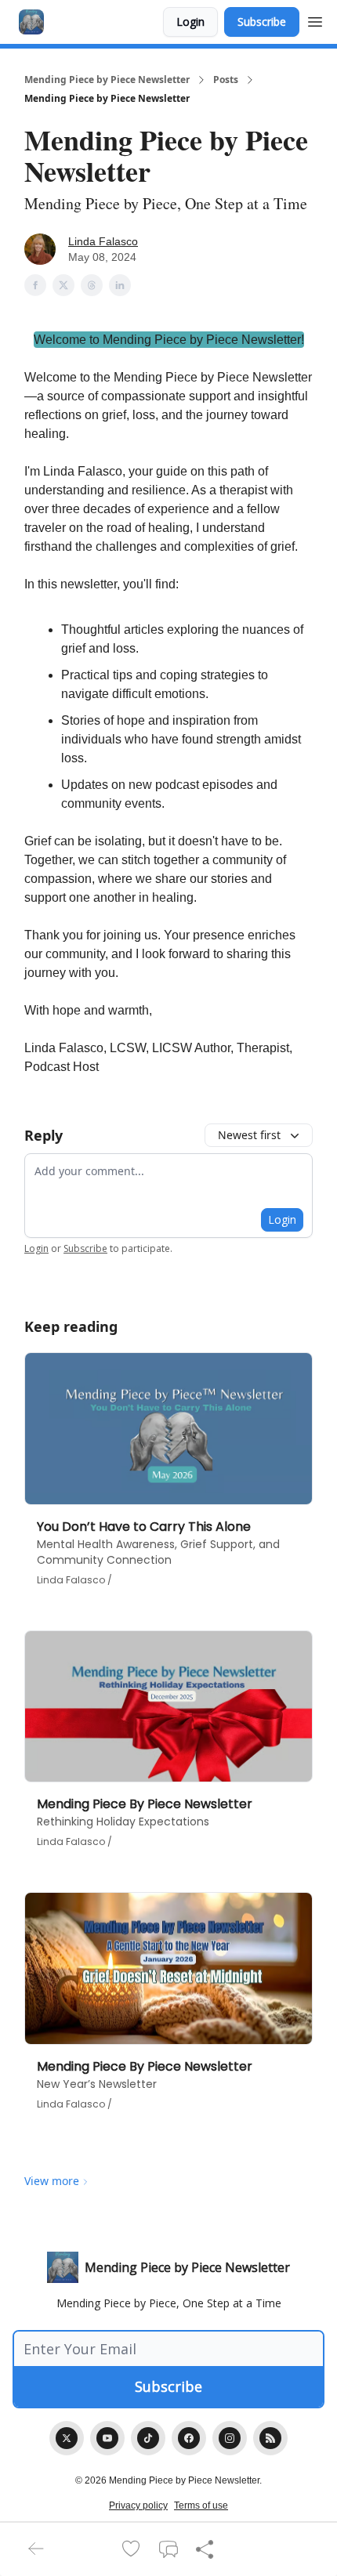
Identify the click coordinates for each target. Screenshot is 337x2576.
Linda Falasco (103, 241)
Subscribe (262, 22)
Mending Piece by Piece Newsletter (107, 80)
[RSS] (270, 2438)
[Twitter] (67, 2438)
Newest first (249, 1135)
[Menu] (315, 20)
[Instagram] (230, 2438)
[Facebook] (189, 2438)
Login (190, 22)
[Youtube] (107, 2438)
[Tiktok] (148, 2438)
